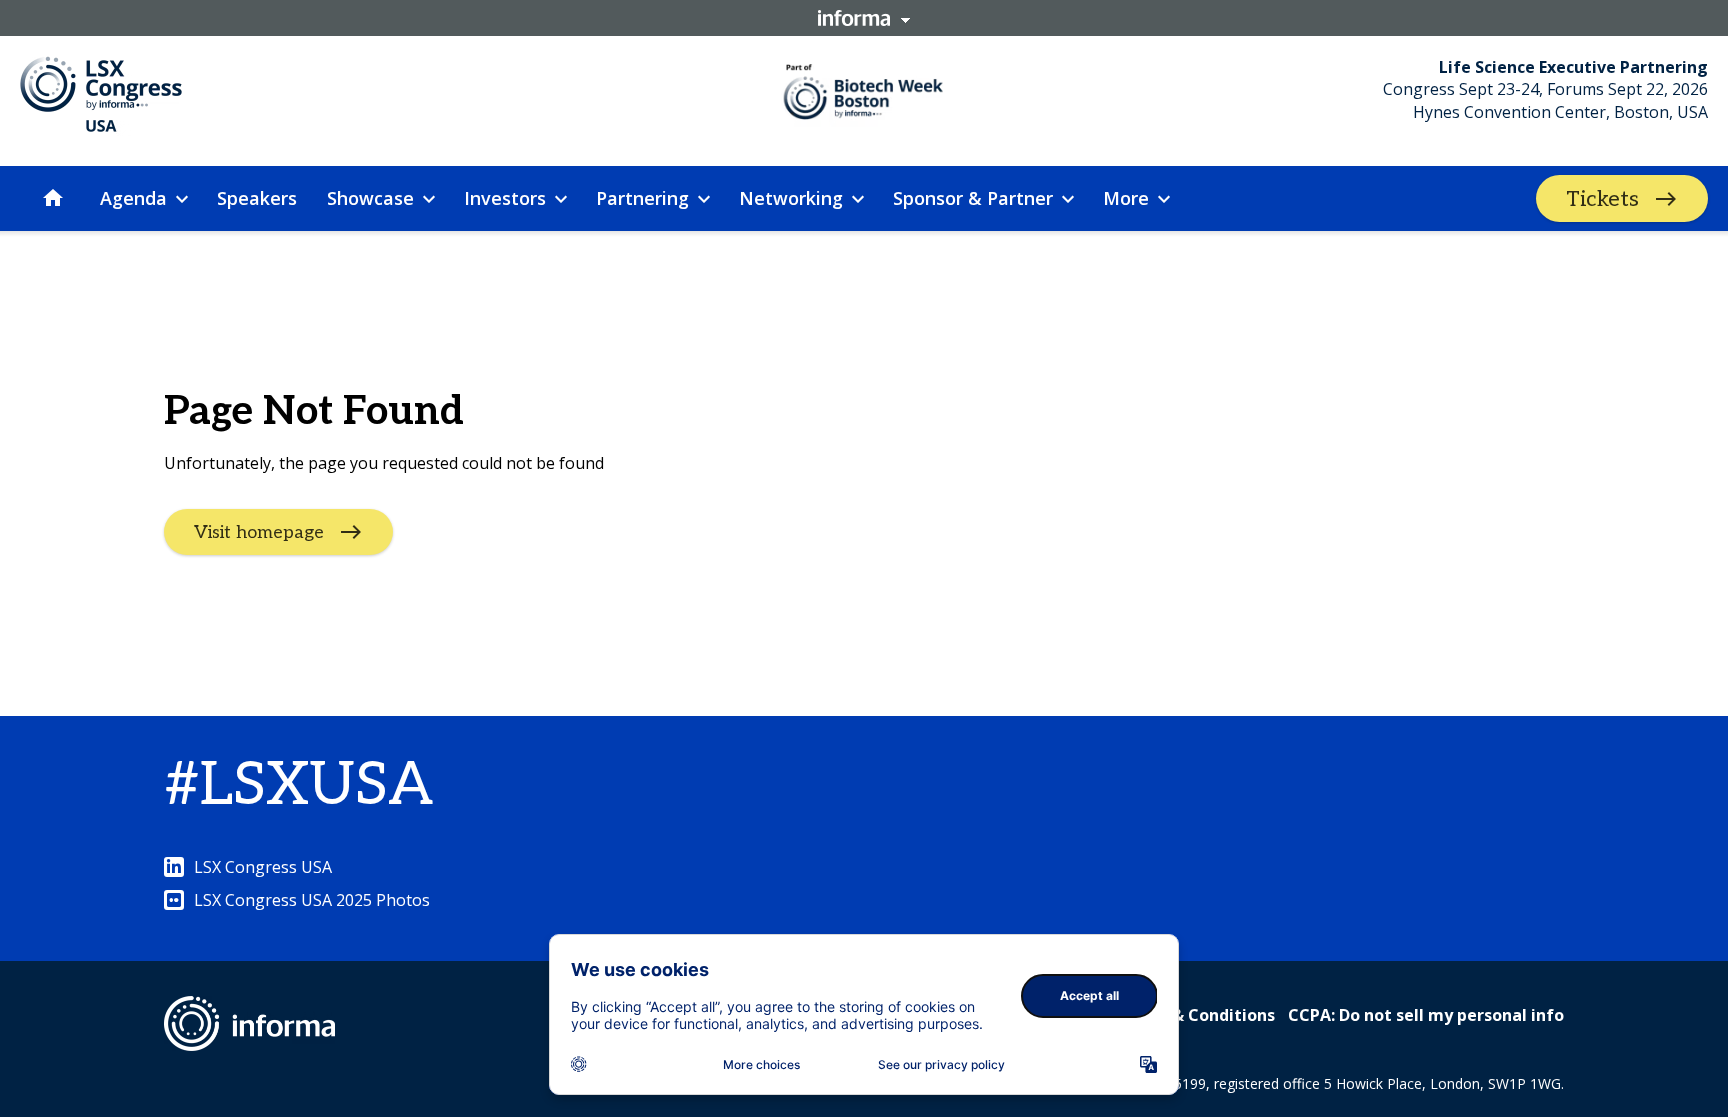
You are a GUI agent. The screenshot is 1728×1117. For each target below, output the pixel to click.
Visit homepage (259, 532)
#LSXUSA (298, 786)
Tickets (1602, 199)
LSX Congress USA (263, 867)
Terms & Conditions (1195, 1015)
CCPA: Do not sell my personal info (1426, 1015)
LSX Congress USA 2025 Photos (312, 900)
